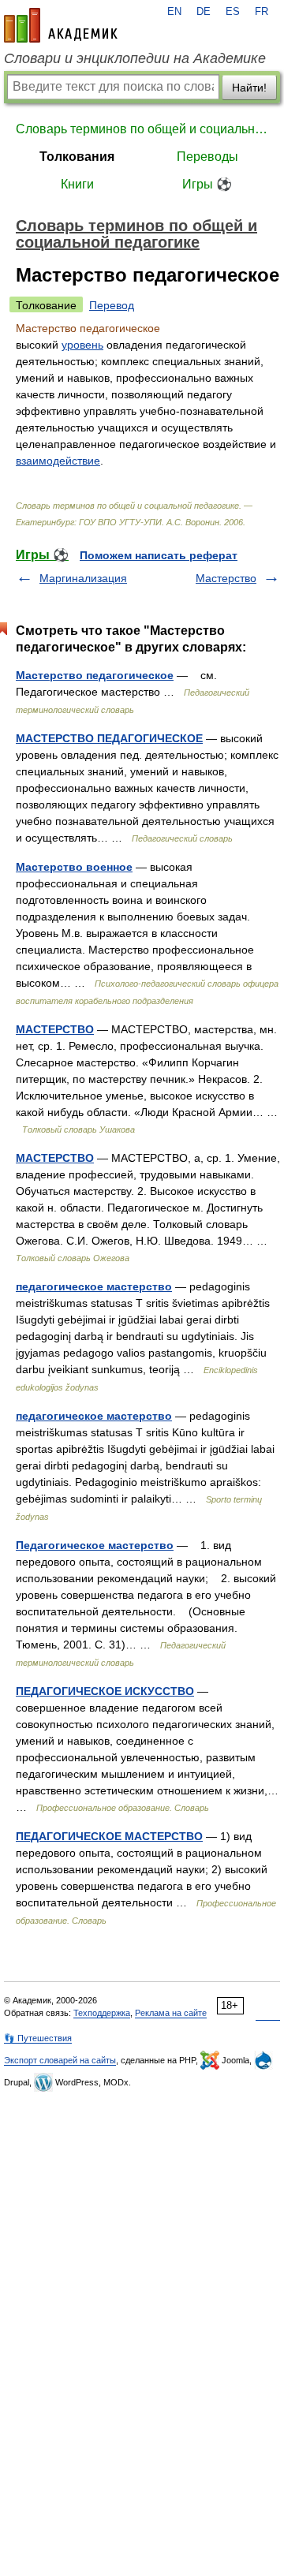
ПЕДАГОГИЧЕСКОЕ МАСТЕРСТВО (109, 1836)
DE (204, 12)
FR (262, 12)
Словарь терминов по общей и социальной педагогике (142, 129)
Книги (77, 184)
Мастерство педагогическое (95, 675)
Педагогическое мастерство (95, 1545)
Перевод (112, 305)
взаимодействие (58, 461)
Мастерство (226, 578)
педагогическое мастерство (94, 1286)
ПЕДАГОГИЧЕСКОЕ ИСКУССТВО (105, 1691)
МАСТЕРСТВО (55, 1029)
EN (174, 12)
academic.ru (61, 25)
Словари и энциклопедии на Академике (135, 58)
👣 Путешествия (38, 2038)
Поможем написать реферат (159, 555)
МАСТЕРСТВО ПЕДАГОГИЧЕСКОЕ (109, 738)
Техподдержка (102, 2013)
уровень (82, 345)
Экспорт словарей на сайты (60, 2060)
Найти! (249, 88)
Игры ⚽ (207, 184)
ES (233, 12)
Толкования (77, 157)
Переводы (207, 157)
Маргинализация (83, 578)
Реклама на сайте (171, 2013)
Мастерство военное (74, 867)
